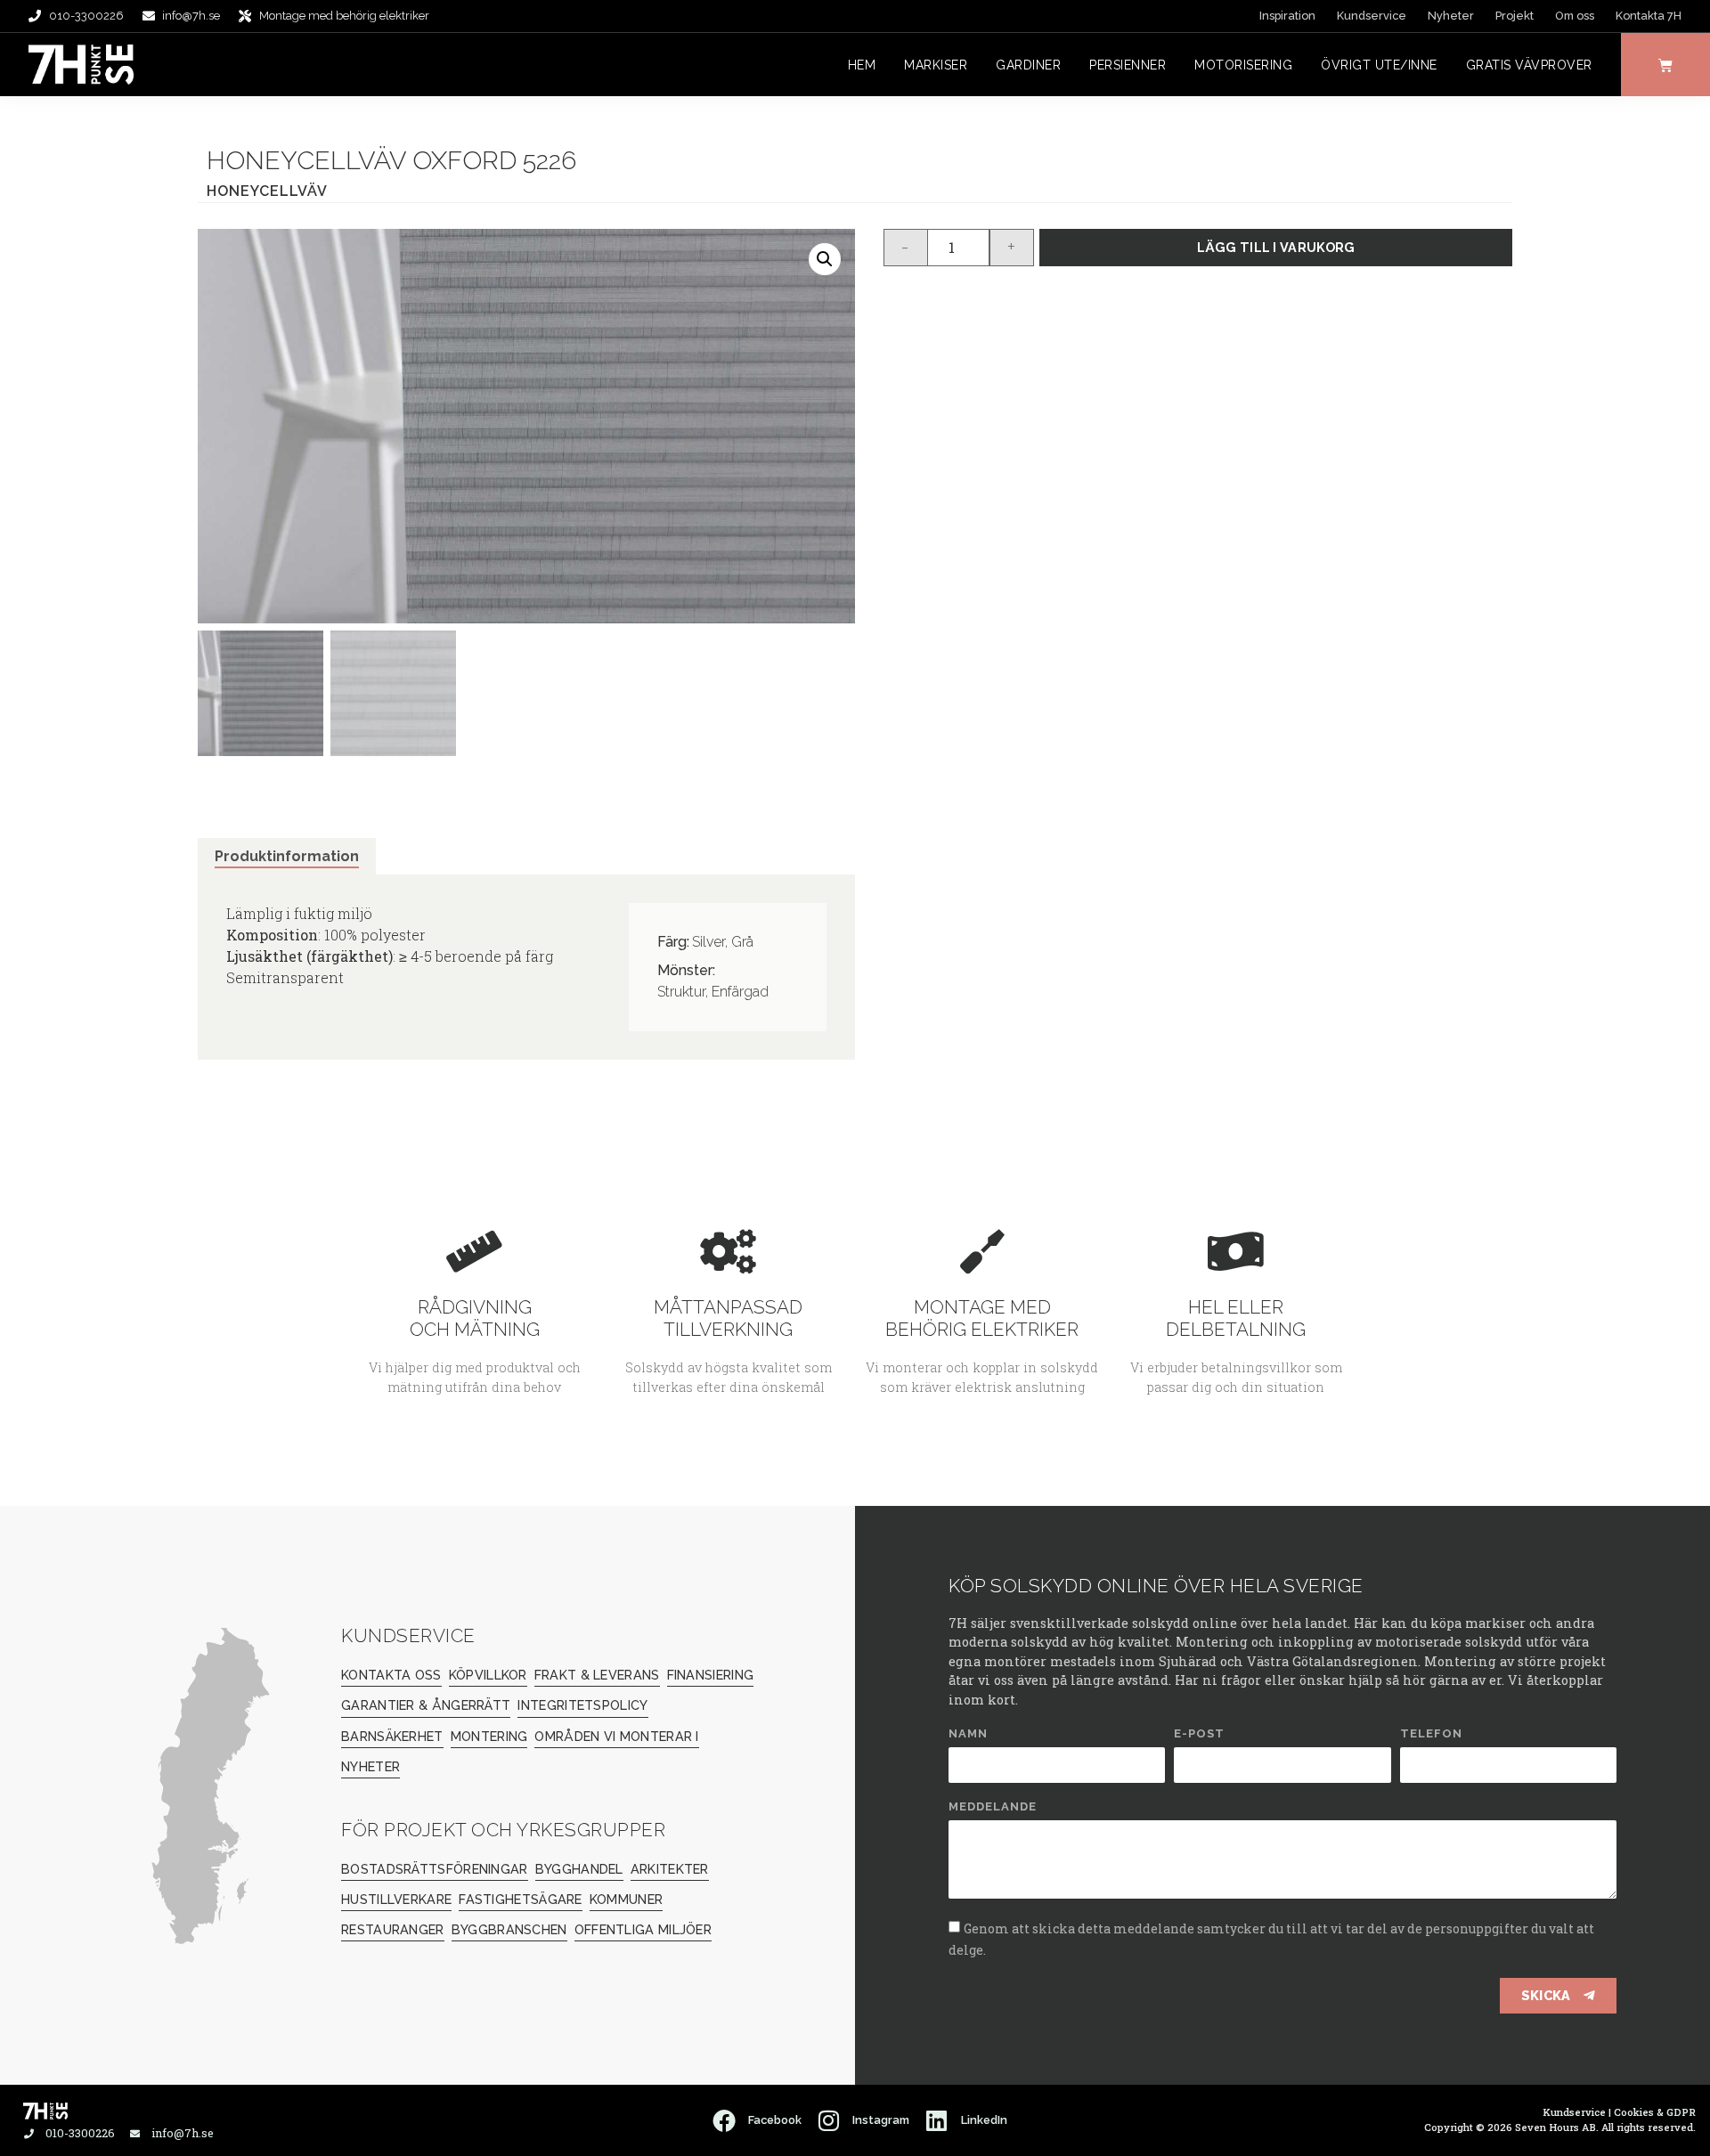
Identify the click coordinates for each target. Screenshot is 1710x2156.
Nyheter (1451, 16)
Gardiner (1028, 65)
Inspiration (1287, 16)
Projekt (1515, 16)
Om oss (1575, 16)
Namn (968, 1734)
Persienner (1128, 65)
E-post (1199, 1734)
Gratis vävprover (1529, 65)
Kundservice (1372, 16)
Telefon (1431, 1734)
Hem (862, 65)
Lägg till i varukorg (1276, 247)
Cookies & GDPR (1655, 2112)
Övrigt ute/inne (1379, 65)
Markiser (936, 65)
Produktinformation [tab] (287, 856)
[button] (825, 259)
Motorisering (1243, 65)
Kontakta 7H (1649, 16)
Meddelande (993, 1807)
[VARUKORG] (1665, 65)
